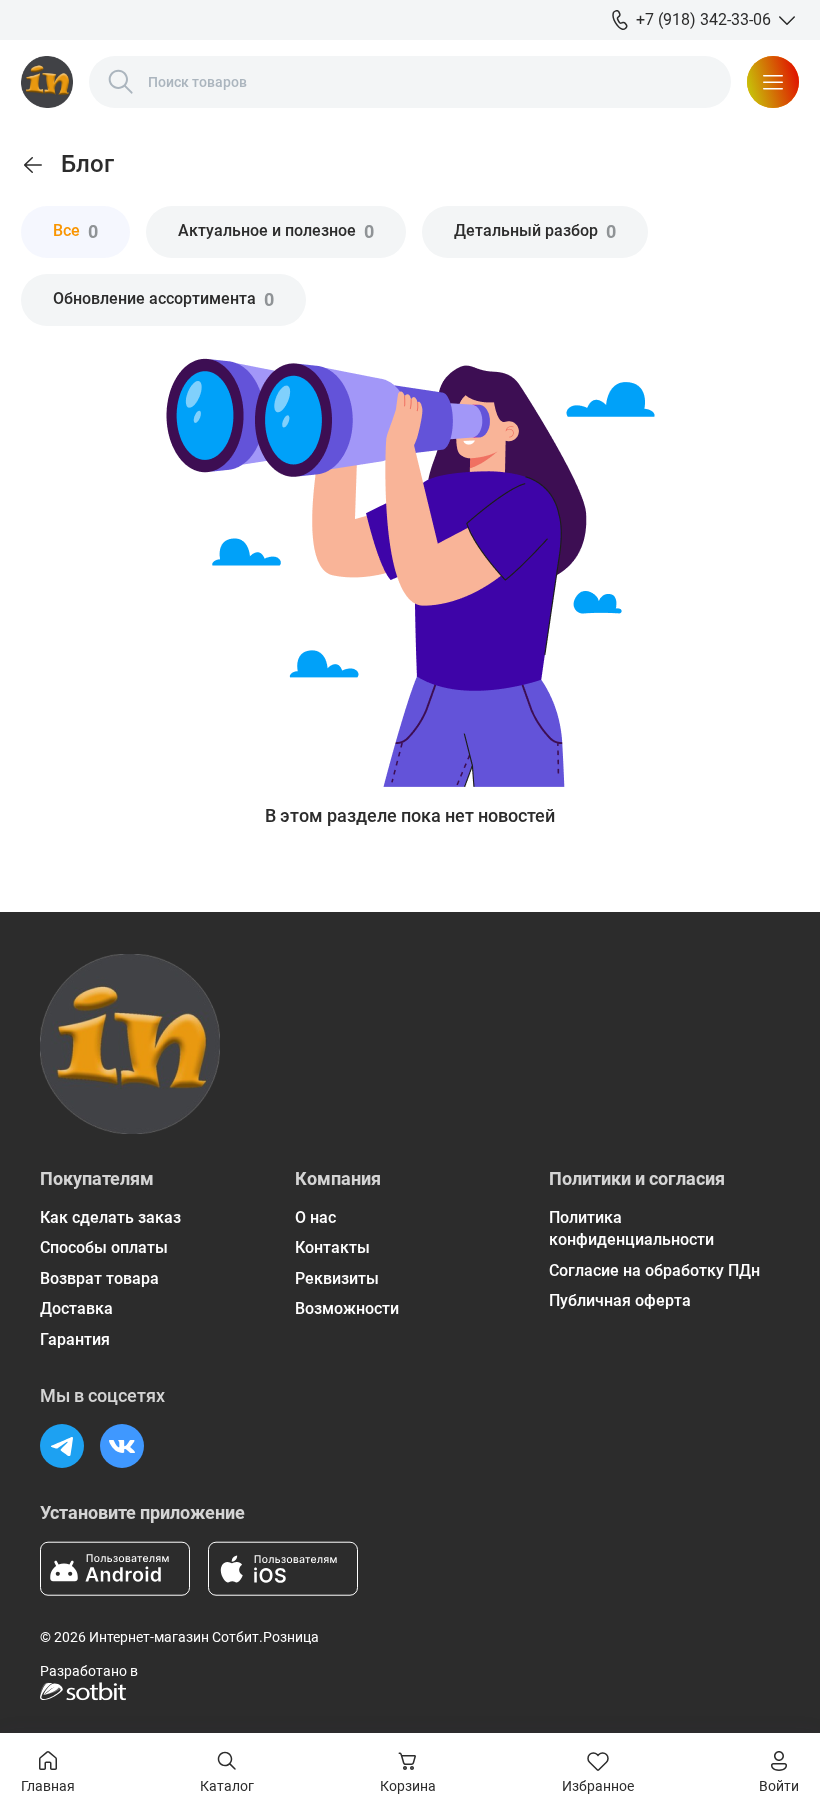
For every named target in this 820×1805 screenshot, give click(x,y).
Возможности (347, 1308)
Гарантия (75, 1339)
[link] (33, 165)
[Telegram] (62, 1446)
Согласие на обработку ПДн (654, 1270)
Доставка (76, 1308)
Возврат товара (99, 1278)
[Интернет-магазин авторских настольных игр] (47, 82)
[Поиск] (121, 82)
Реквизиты (337, 1278)
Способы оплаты (104, 1247)
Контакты (332, 1247)
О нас (315, 1217)
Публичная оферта (620, 1300)
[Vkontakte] (122, 1446)
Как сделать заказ (110, 1217)
